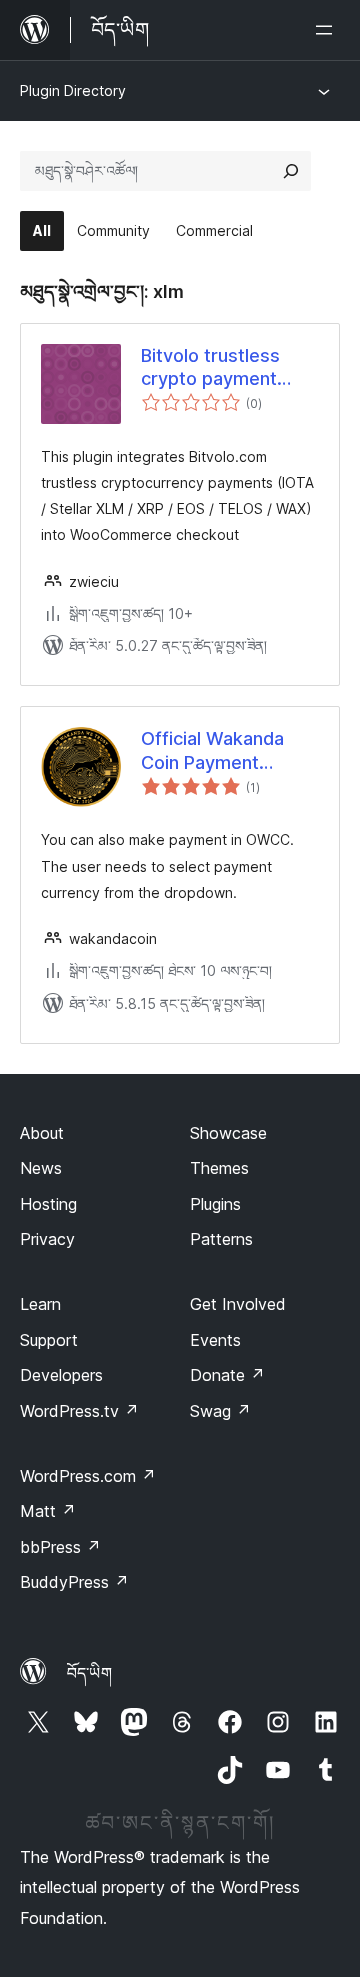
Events (215, 1340)
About (42, 1133)
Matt (48, 1511)
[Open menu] (328, 30)
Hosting (48, 1204)
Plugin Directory (73, 90)
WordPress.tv (79, 1411)
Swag (220, 1411)
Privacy (47, 1239)
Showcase (228, 1133)
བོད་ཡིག (89, 1673)
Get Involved (238, 1304)
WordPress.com (88, 1476)
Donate (227, 1375)
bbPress (60, 1547)
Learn (40, 1304)
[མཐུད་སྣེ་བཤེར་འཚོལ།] (291, 171)
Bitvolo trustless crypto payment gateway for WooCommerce (210, 368)
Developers (61, 1375)
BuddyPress (74, 1582)
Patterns (221, 1239)
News (41, 1168)
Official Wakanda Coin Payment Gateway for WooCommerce (212, 751)
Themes (219, 1168)
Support (49, 1340)
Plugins (215, 1204)
